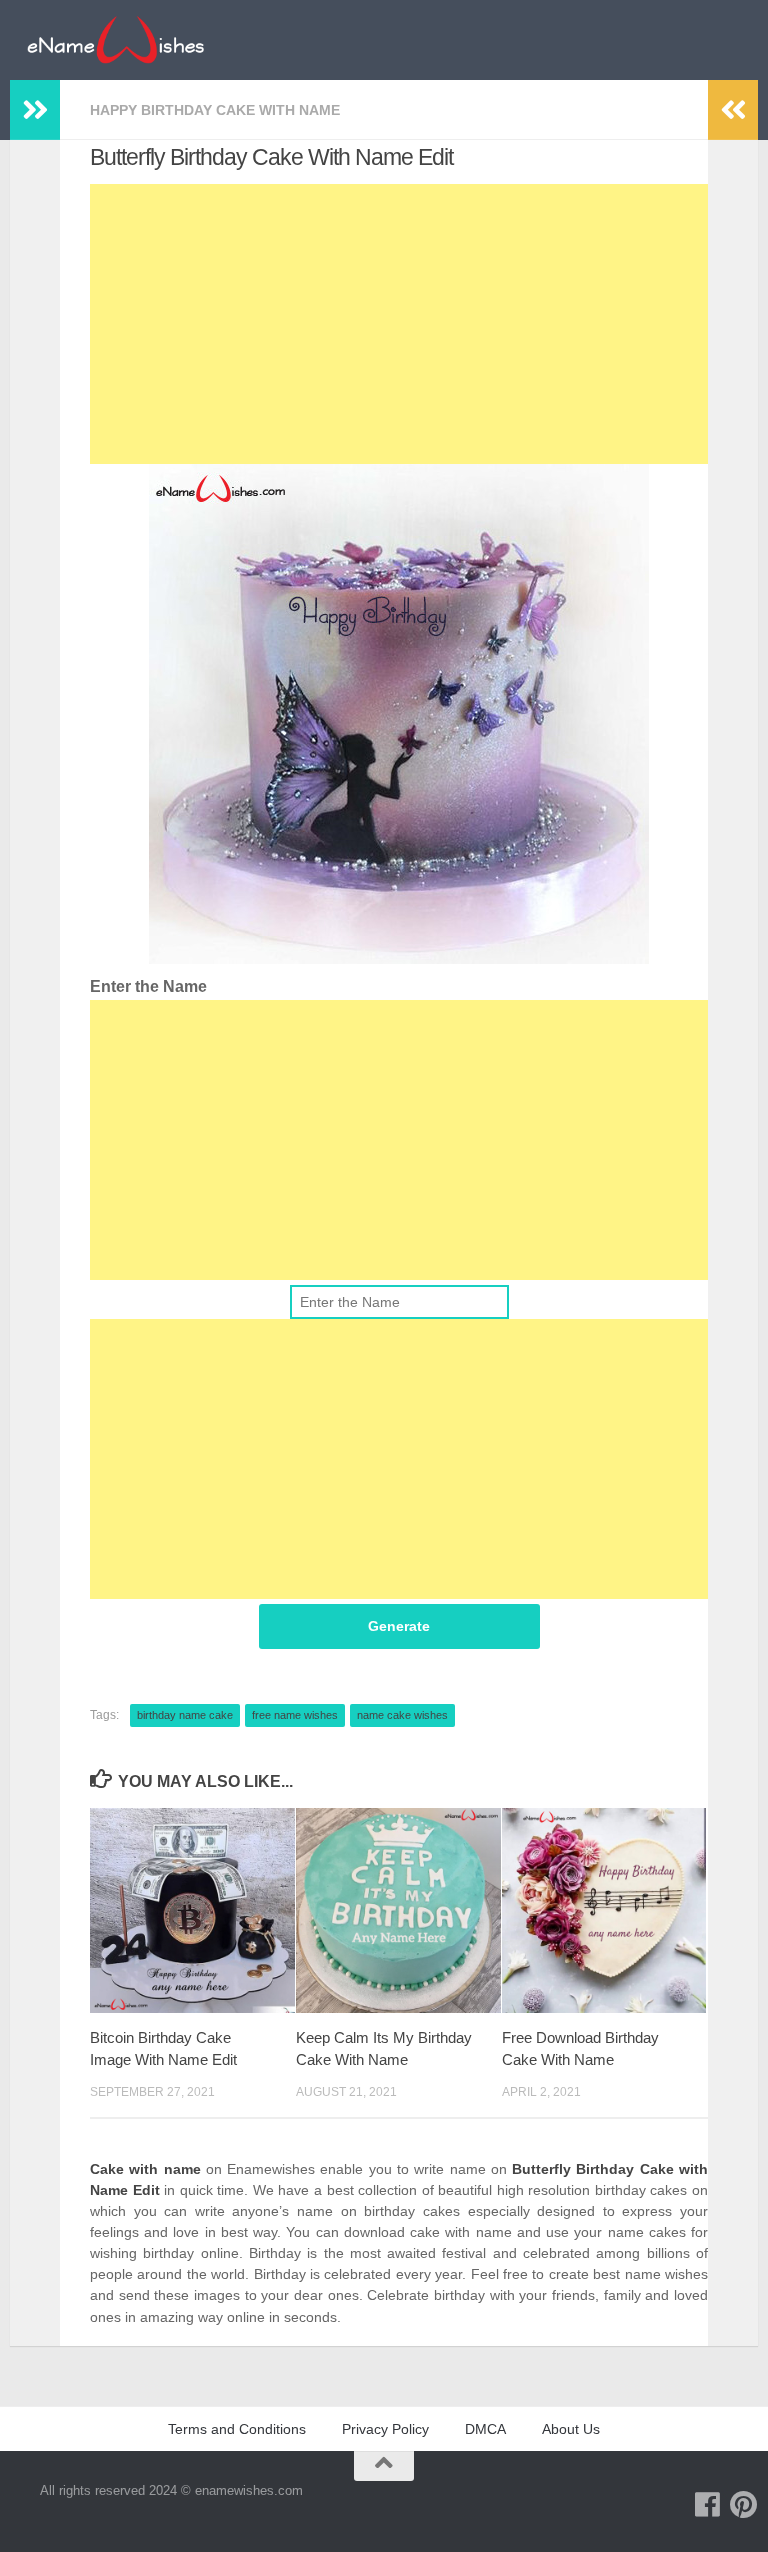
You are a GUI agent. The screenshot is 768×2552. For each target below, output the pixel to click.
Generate (399, 1626)
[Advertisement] (399, 324)
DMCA (485, 2429)
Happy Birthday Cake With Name (215, 110)
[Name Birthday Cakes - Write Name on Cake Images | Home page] (115, 40)
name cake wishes (402, 1715)
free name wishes (295, 1715)
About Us (571, 2429)
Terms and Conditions (237, 2429)
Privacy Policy (385, 2429)
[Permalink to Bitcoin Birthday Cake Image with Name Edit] (192, 1910)
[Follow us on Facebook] (708, 2505)
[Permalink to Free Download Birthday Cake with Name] (604, 1910)
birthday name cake (185, 1715)
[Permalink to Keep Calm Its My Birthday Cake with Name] (398, 1910)
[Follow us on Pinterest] (744, 2505)
